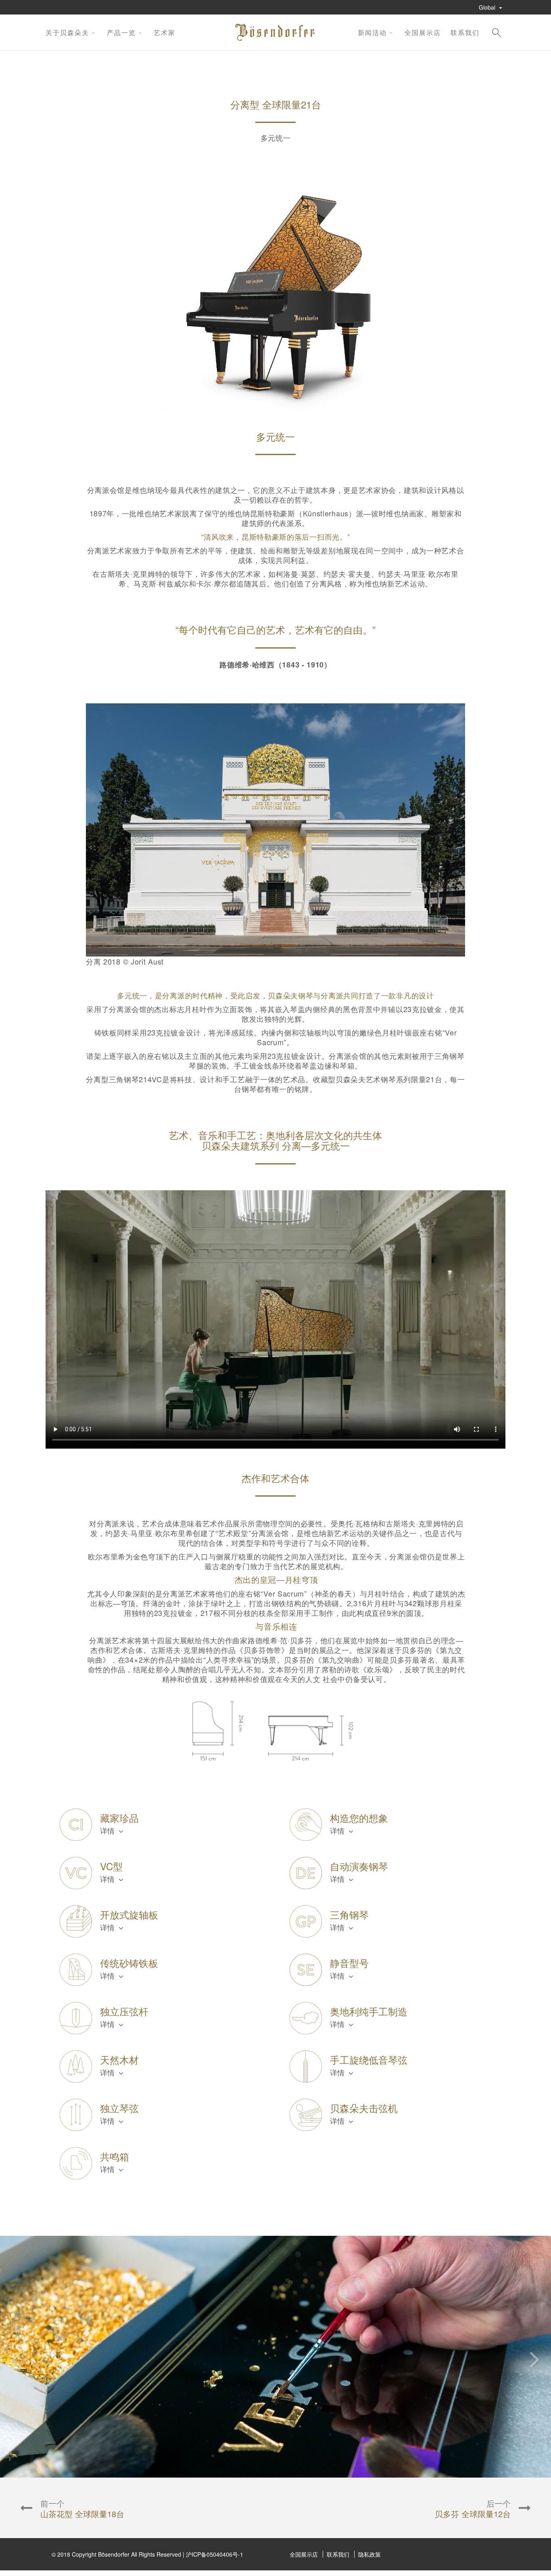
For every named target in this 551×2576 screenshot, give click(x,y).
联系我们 (465, 32)
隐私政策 (369, 2554)
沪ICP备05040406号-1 (215, 2554)
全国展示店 (423, 32)
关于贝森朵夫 (67, 32)
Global (488, 7)
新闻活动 (372, 32)
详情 (108, 1830)
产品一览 (121, 32)
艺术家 (165, 32)
